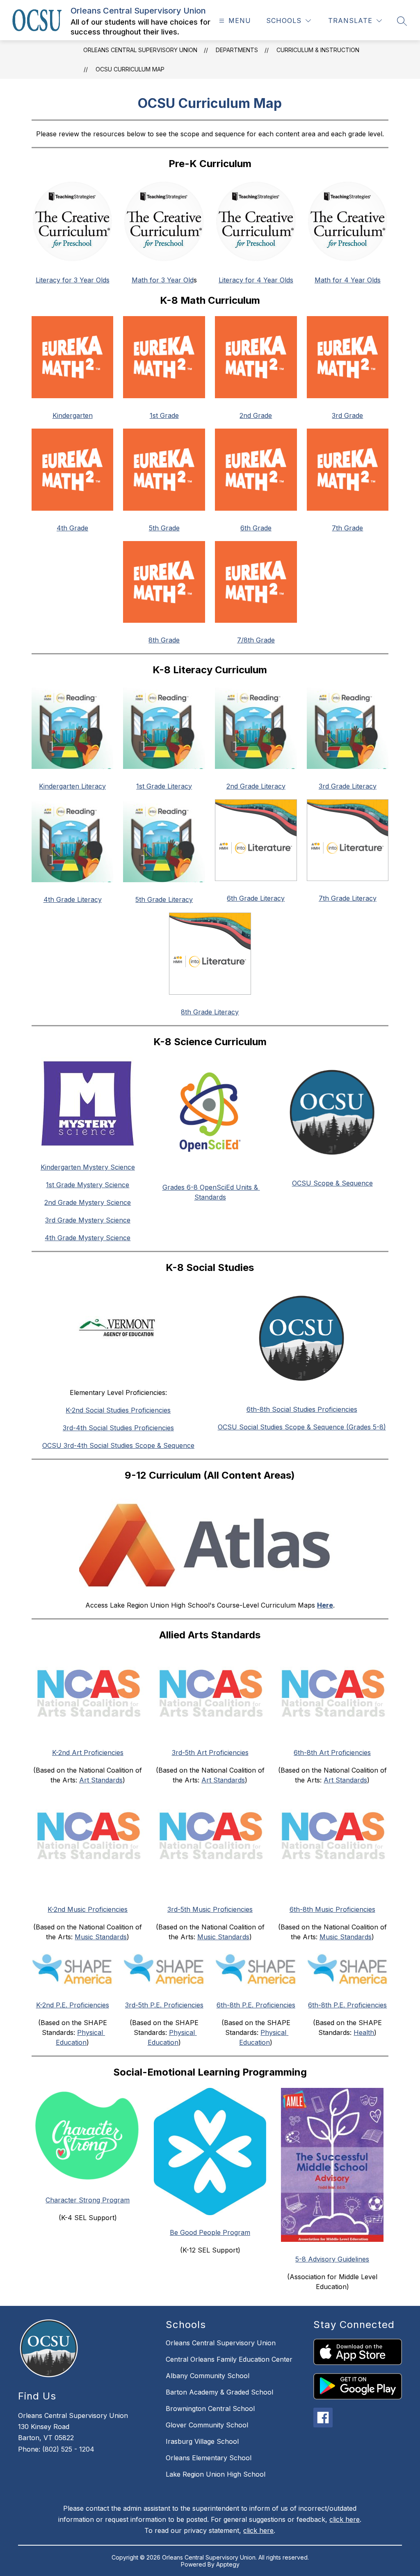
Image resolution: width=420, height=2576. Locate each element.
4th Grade (72, 528)
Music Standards (101, 1937)
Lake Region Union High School (216, 2474)
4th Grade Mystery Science (88, 1238)
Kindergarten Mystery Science (88, 1167)
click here (345, 2519)
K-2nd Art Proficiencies (88, 1753)
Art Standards (101, 1780)
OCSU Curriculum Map (130, 69)
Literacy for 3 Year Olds (73, 280)
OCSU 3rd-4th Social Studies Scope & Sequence (118, 1445)
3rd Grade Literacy (348, 786)
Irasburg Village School (202, 2441)
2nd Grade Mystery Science (88, 1202)
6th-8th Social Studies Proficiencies (302, 1409)
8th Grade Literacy (210, 1012)
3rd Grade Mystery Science (88, 1220)
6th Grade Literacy (256, 898)
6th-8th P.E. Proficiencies (256, 2005)
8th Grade (164, 640)
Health (364, 2032)
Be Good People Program (210, 2232)
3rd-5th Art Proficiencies (210, 1753)
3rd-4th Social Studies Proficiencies (118, 1428)
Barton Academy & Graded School (219, 2392)
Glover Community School (207, 2425)
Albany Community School (208, 2376)
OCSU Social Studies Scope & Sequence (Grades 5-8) (302, 1427)
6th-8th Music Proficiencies (332, 1909)
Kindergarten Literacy (72, 786)
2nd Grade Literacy (256, 786)
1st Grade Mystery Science (88, 1185)
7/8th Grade (256, 640)
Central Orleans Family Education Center (229, 2359)
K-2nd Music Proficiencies (88, 1909)
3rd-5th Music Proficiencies (210, 1909)
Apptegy (228, 2564)
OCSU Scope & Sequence (332, 1183)
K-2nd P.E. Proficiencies (73, 2005)
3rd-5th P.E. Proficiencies (164, 2005)
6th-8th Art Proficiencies (332, 1753)
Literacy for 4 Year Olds (256, 280)
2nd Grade (256, 415)
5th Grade (164, 528)
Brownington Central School (210, 2409)
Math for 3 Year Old (163, 280)
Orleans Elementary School (209, 2458)
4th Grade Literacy (73, 899)
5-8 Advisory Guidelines (332, 2259)
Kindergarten (73, 415)
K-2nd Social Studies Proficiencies (118, 1410)
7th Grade (347, 528)
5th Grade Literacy (164, 899)
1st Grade (164, 415)
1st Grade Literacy (164, 786)
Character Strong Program (88, 2200)
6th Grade (256, 528)
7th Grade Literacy (348, 898)
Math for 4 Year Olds (348, 280)
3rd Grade (347, 415)
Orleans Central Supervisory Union (140, 50)
